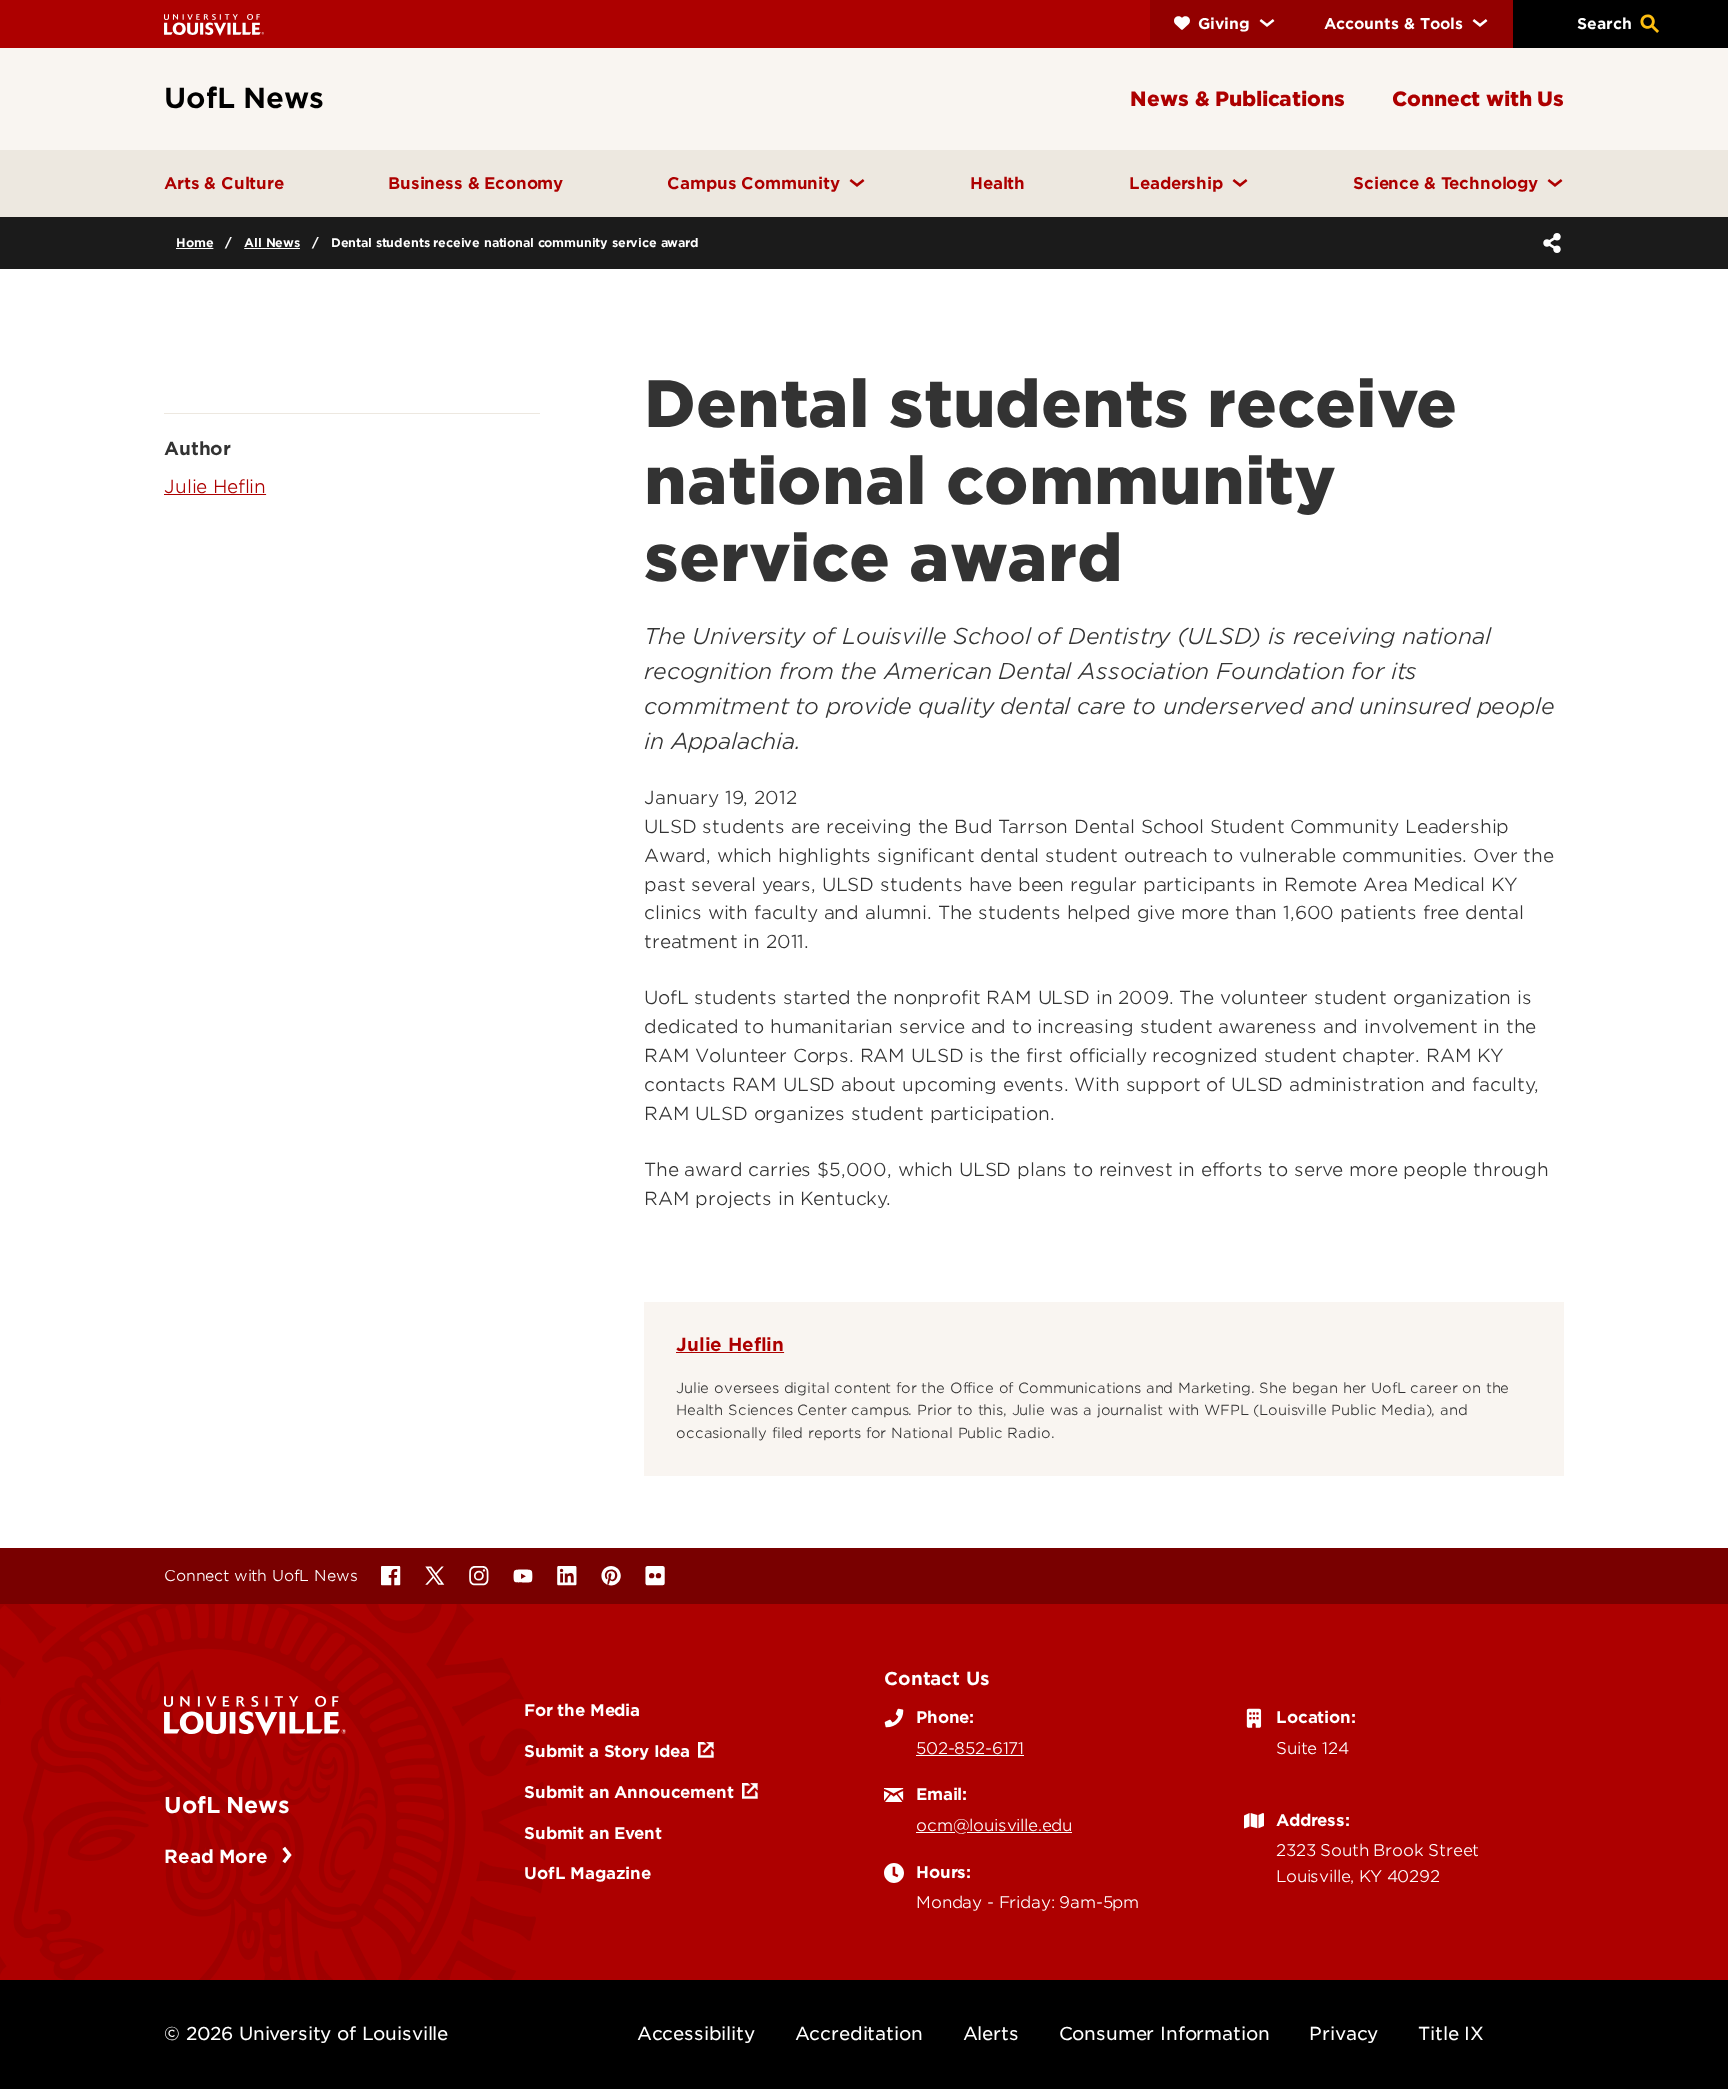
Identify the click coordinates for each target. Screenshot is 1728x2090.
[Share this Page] (1548, 243)
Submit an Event (593, 1833)
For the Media (582, 1710)
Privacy (1343, 2033)
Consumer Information (1164, 2033)
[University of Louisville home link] (214, 23)
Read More (218, 1856)
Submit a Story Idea (607, 1751)
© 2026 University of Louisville (306, 2033)
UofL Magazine (587, 1873)
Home (194, 242)
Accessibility (696, 2033)
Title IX (1451, 2033)
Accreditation (859, 2033)
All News (272, 242)
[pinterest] (611, 1576)
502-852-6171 (970, 1748)
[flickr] (655, 1576)
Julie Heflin (730, 1344)
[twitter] (435, 1576)
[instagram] (479, 1576)
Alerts (991, 2033)
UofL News (227, 1805)
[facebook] (391, 1576)
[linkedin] (567, 1576)
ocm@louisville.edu (994, 1825)
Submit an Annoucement (629, 1792)
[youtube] (523, 1576)
